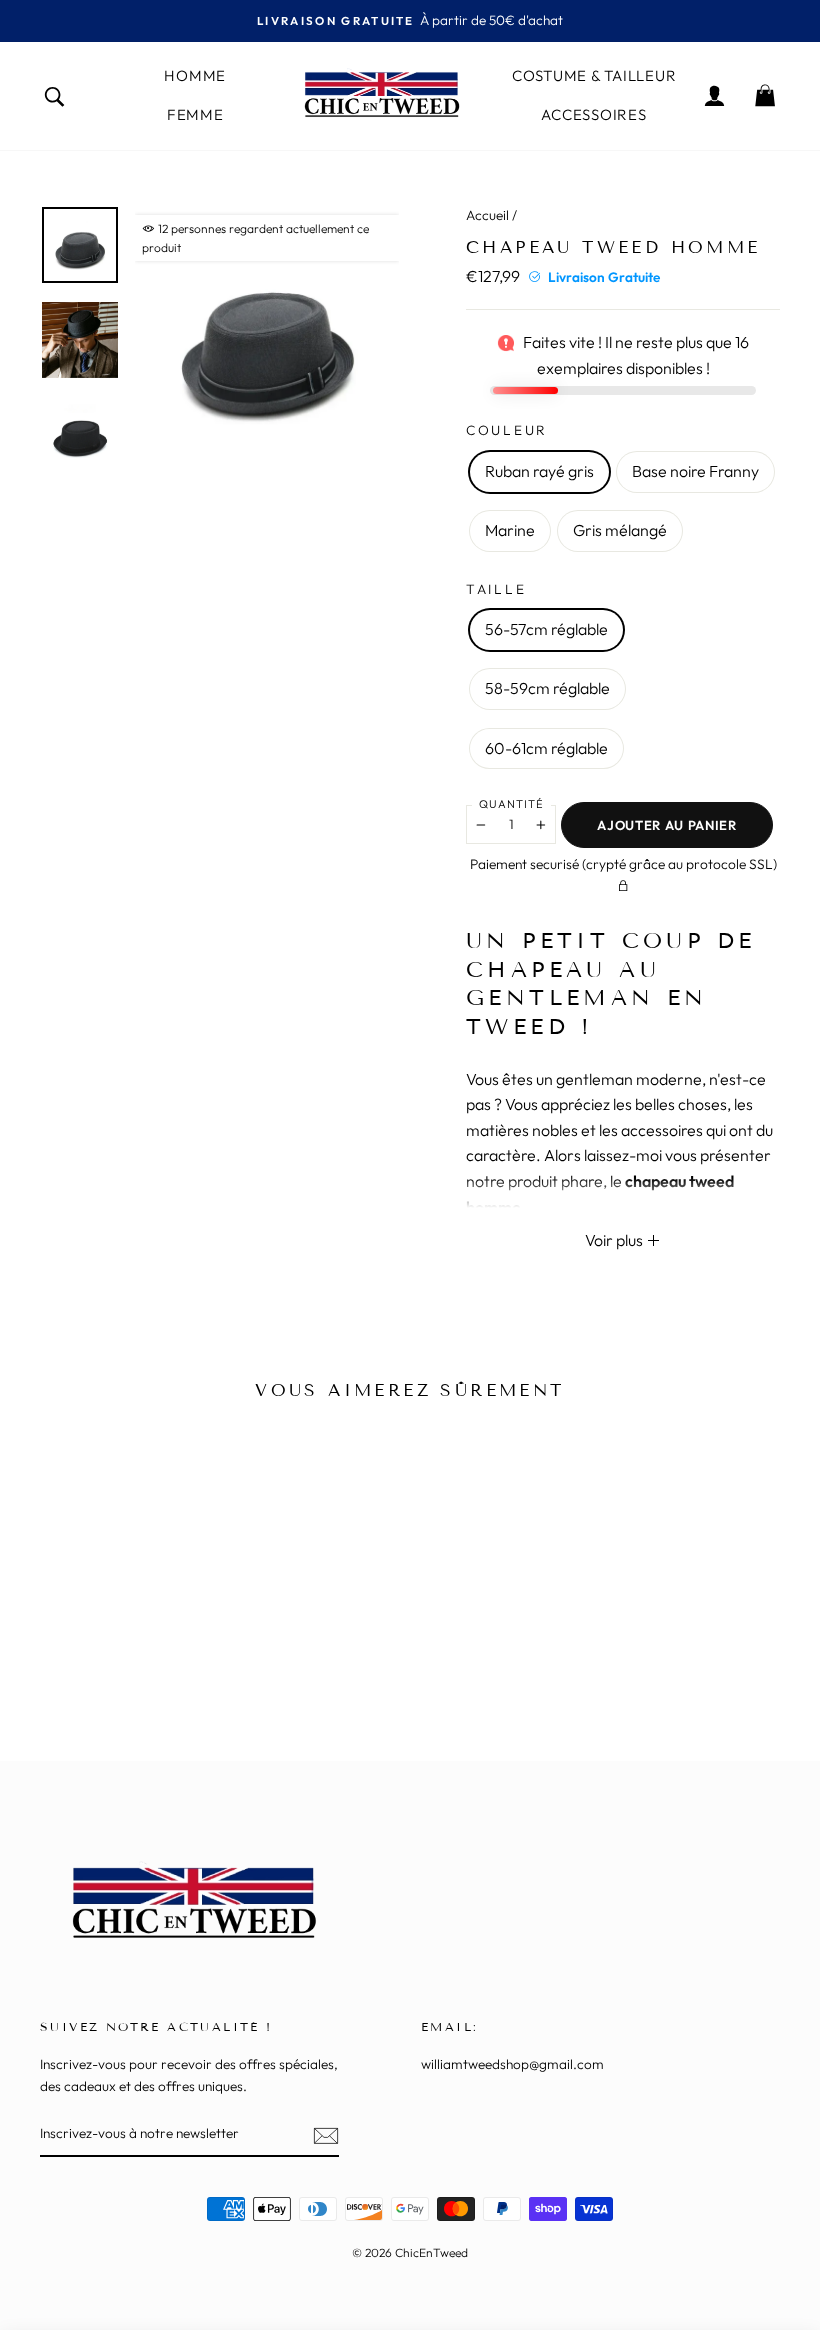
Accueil (487, 215)
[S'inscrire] (326, 2135)
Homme (195, 75)
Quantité (511, 804)
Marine (510, 530)
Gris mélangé (620, 530)
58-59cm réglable (547, 688)
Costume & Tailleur (594, 75)
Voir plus (615, 1240)
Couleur (507, 430)
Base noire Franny (695, 471)
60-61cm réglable (546, 748)
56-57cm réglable (546, 629)
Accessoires (593, 114)
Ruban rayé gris (539, 471)
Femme (195, 114)
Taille (496, 589)
